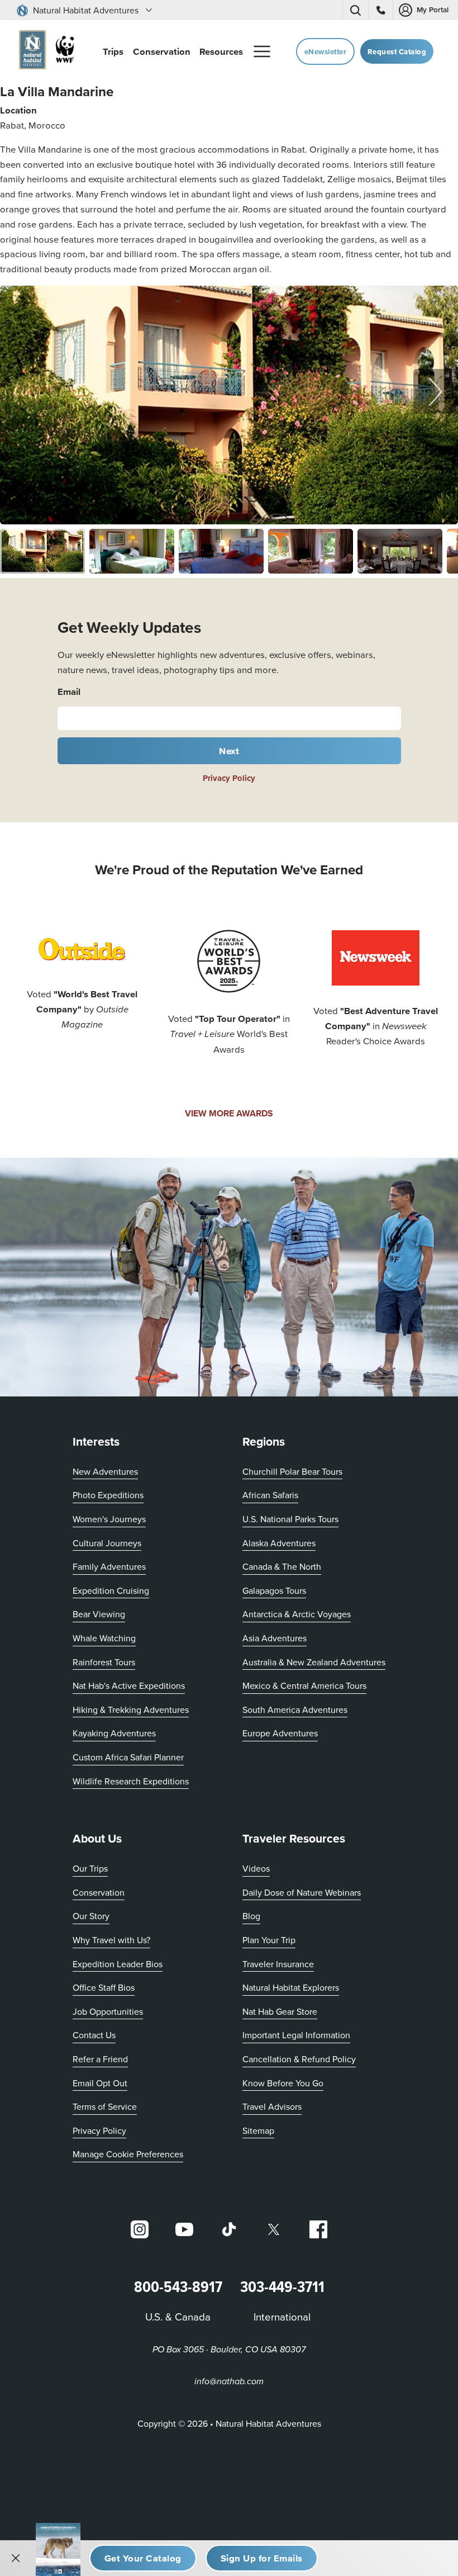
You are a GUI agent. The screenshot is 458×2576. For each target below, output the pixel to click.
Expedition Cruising (111, 1590)
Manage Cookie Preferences (128, 2154)
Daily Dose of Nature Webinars (302, 1892)
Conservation (99, 1892)
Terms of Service (105, 2106)
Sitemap (258, 2130)
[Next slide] (436, 391)
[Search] (355, 10)
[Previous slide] (22, 391)
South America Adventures (295, 1710)
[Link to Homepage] (44, 52)
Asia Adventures (275, 1638)
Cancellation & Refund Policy (299, 2059)
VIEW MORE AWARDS (229, 1113)
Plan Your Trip (269, 1940)
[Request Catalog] (143, 2558)
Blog (251, 1916)
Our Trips (90, 1868)
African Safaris (270, 1495)
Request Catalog (397, 52)
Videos (256, 1868)
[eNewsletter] (262, 2558)
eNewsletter (326, 52)
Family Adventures (109, 1566)
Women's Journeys (109, 1519)
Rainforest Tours (104, 1662)
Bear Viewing (99, 1614)
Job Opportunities (108, 2011)
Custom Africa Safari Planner (128, 1757)
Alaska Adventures (279, 1543)
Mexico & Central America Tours (304, 1685)
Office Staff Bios (104, 1987)
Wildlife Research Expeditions (131, 1781)
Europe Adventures (280, 1733)
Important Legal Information (296, 2035)
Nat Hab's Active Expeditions (129, 1685)
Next (229, 751)
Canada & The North (282, 1566)
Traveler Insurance (278, 1964)
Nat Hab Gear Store (280, 2011)
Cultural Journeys (107, 1543)
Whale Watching (104, 1638)
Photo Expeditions (108, 1495)
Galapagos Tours (274, 1590)
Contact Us (94, 2035)
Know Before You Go (283, 2083)
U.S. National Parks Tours (290, 1519)
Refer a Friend (100, 2059)
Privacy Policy (229, 778)
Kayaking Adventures (114, 1733)
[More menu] (262, 51)
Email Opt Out (100, 2083)
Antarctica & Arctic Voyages (297, 1614)
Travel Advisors (272, 2106)
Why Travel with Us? (111, 1940)
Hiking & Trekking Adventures (131, 1710)
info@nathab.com (229, 2382)
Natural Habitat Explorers (291, 1987)
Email (69, 692)
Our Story (91, 1916)
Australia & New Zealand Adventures (314, 1662)
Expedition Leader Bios (118, 1964)
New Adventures (105, 1471)
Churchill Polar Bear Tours (292, 1471)
